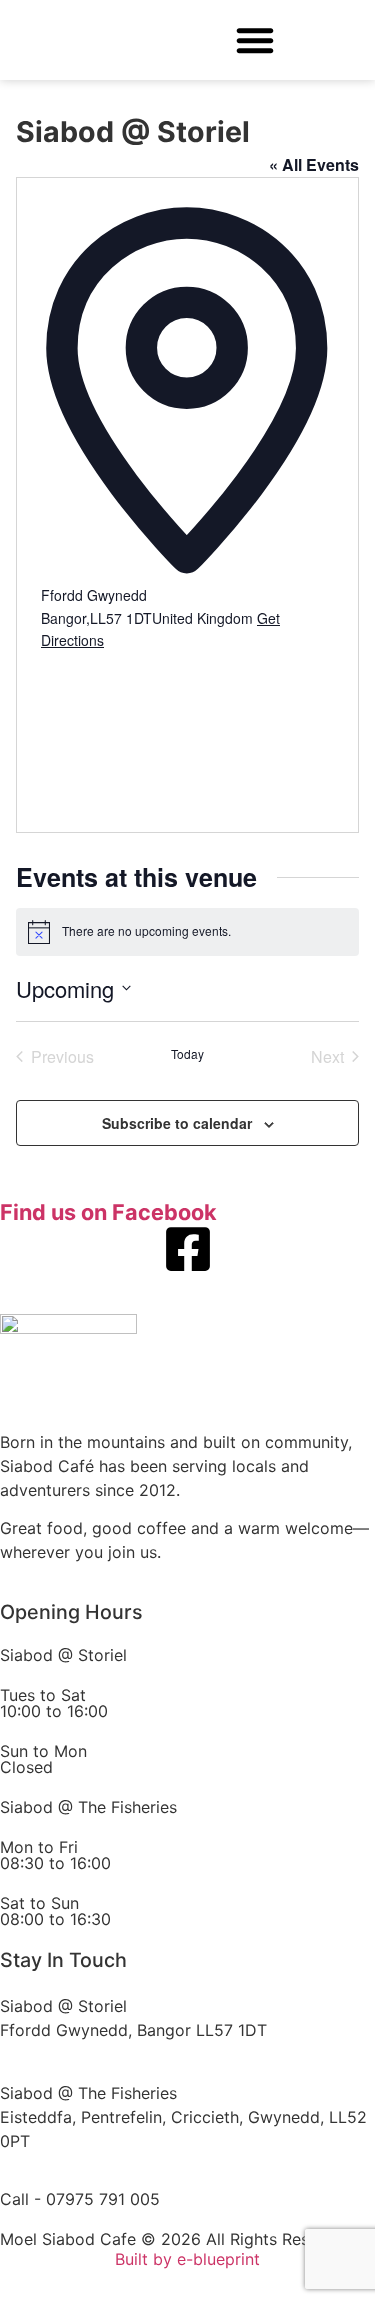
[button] (255, 40)
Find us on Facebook (108, 1212)
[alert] (187, 932)
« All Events (314, 164)
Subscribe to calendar (177, 1123)
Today (187, 1054)
